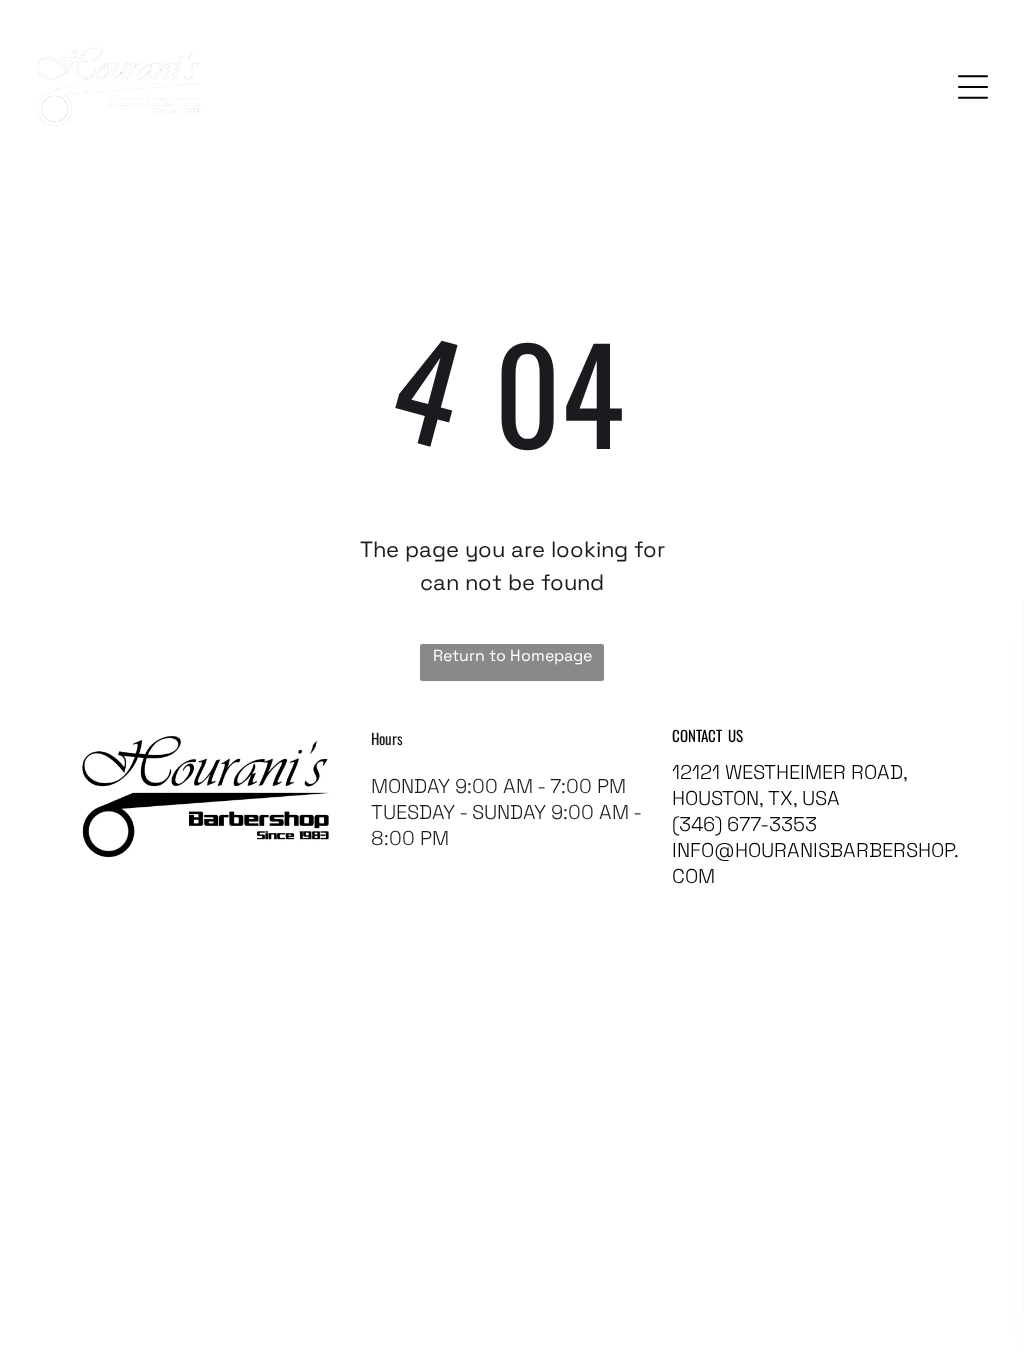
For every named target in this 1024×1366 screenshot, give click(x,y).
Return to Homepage (512, 655)
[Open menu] (973, 87)
